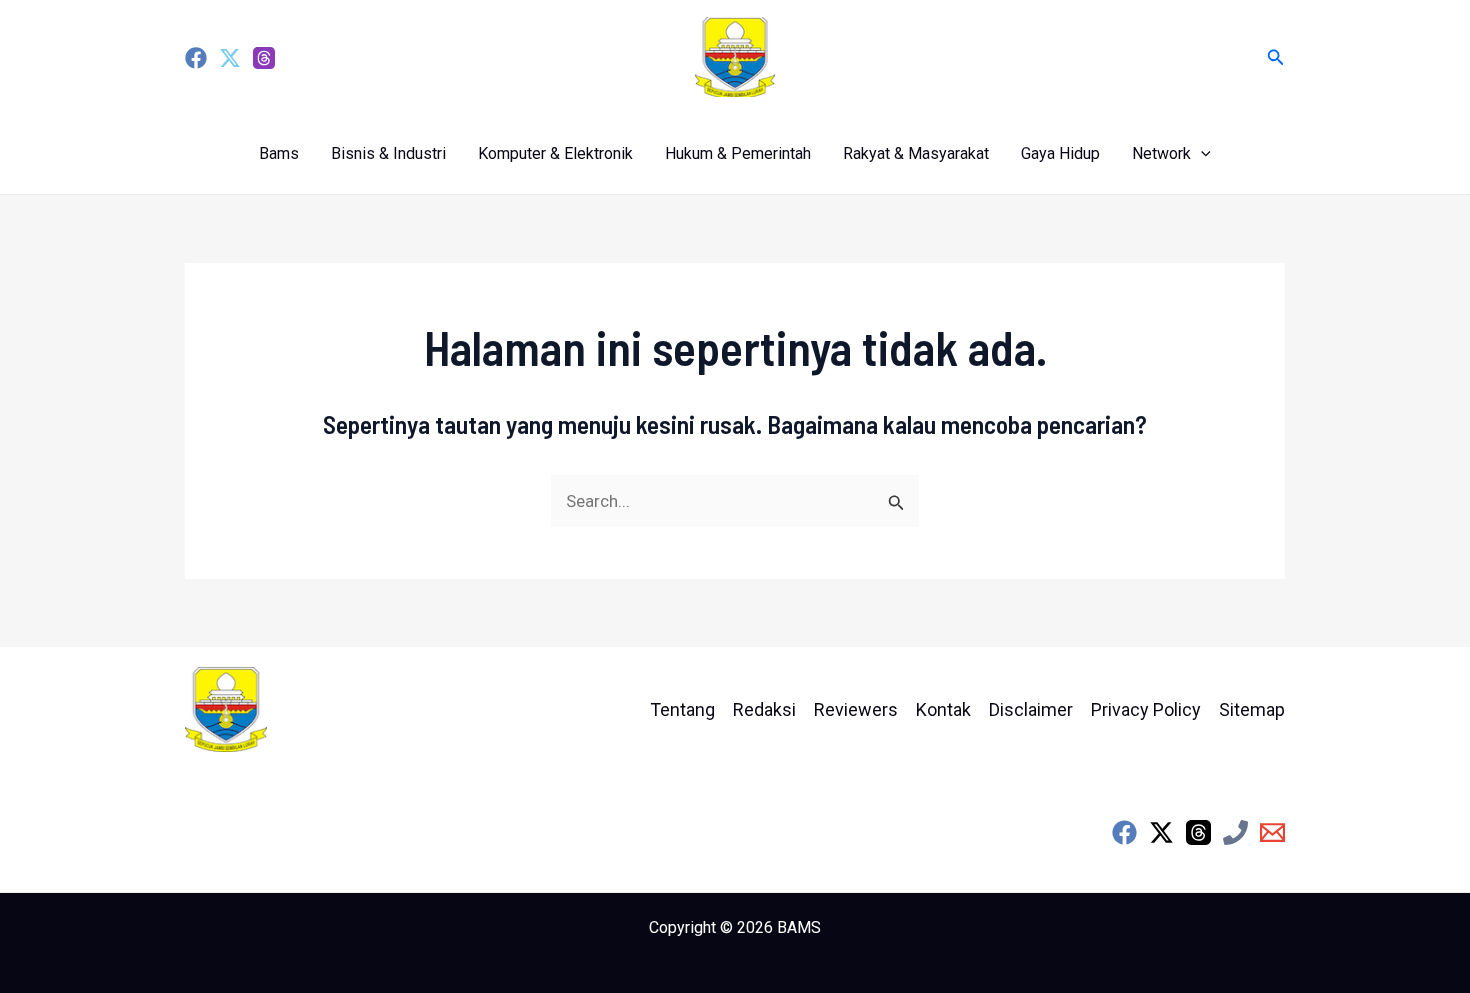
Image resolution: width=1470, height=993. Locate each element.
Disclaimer (1031, 709)
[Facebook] (196, 58)
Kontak (943, 709)
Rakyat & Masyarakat (916, 153)
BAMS (799, 927)
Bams (279, 153)
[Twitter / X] (1161, 832)
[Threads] (264, 58)
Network (1161, 153)
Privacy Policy (1146, 709)
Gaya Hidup (1060, 153)
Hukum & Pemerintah (738, 153)
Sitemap (1252, 709)
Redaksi (764, 709)
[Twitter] (230, 58)
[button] (1276, 57)
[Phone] (1235, 832)
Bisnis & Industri (388, 153)
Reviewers (856, 709)
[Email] (1272, 832)
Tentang (682, 709)
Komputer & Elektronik (555, 153)
